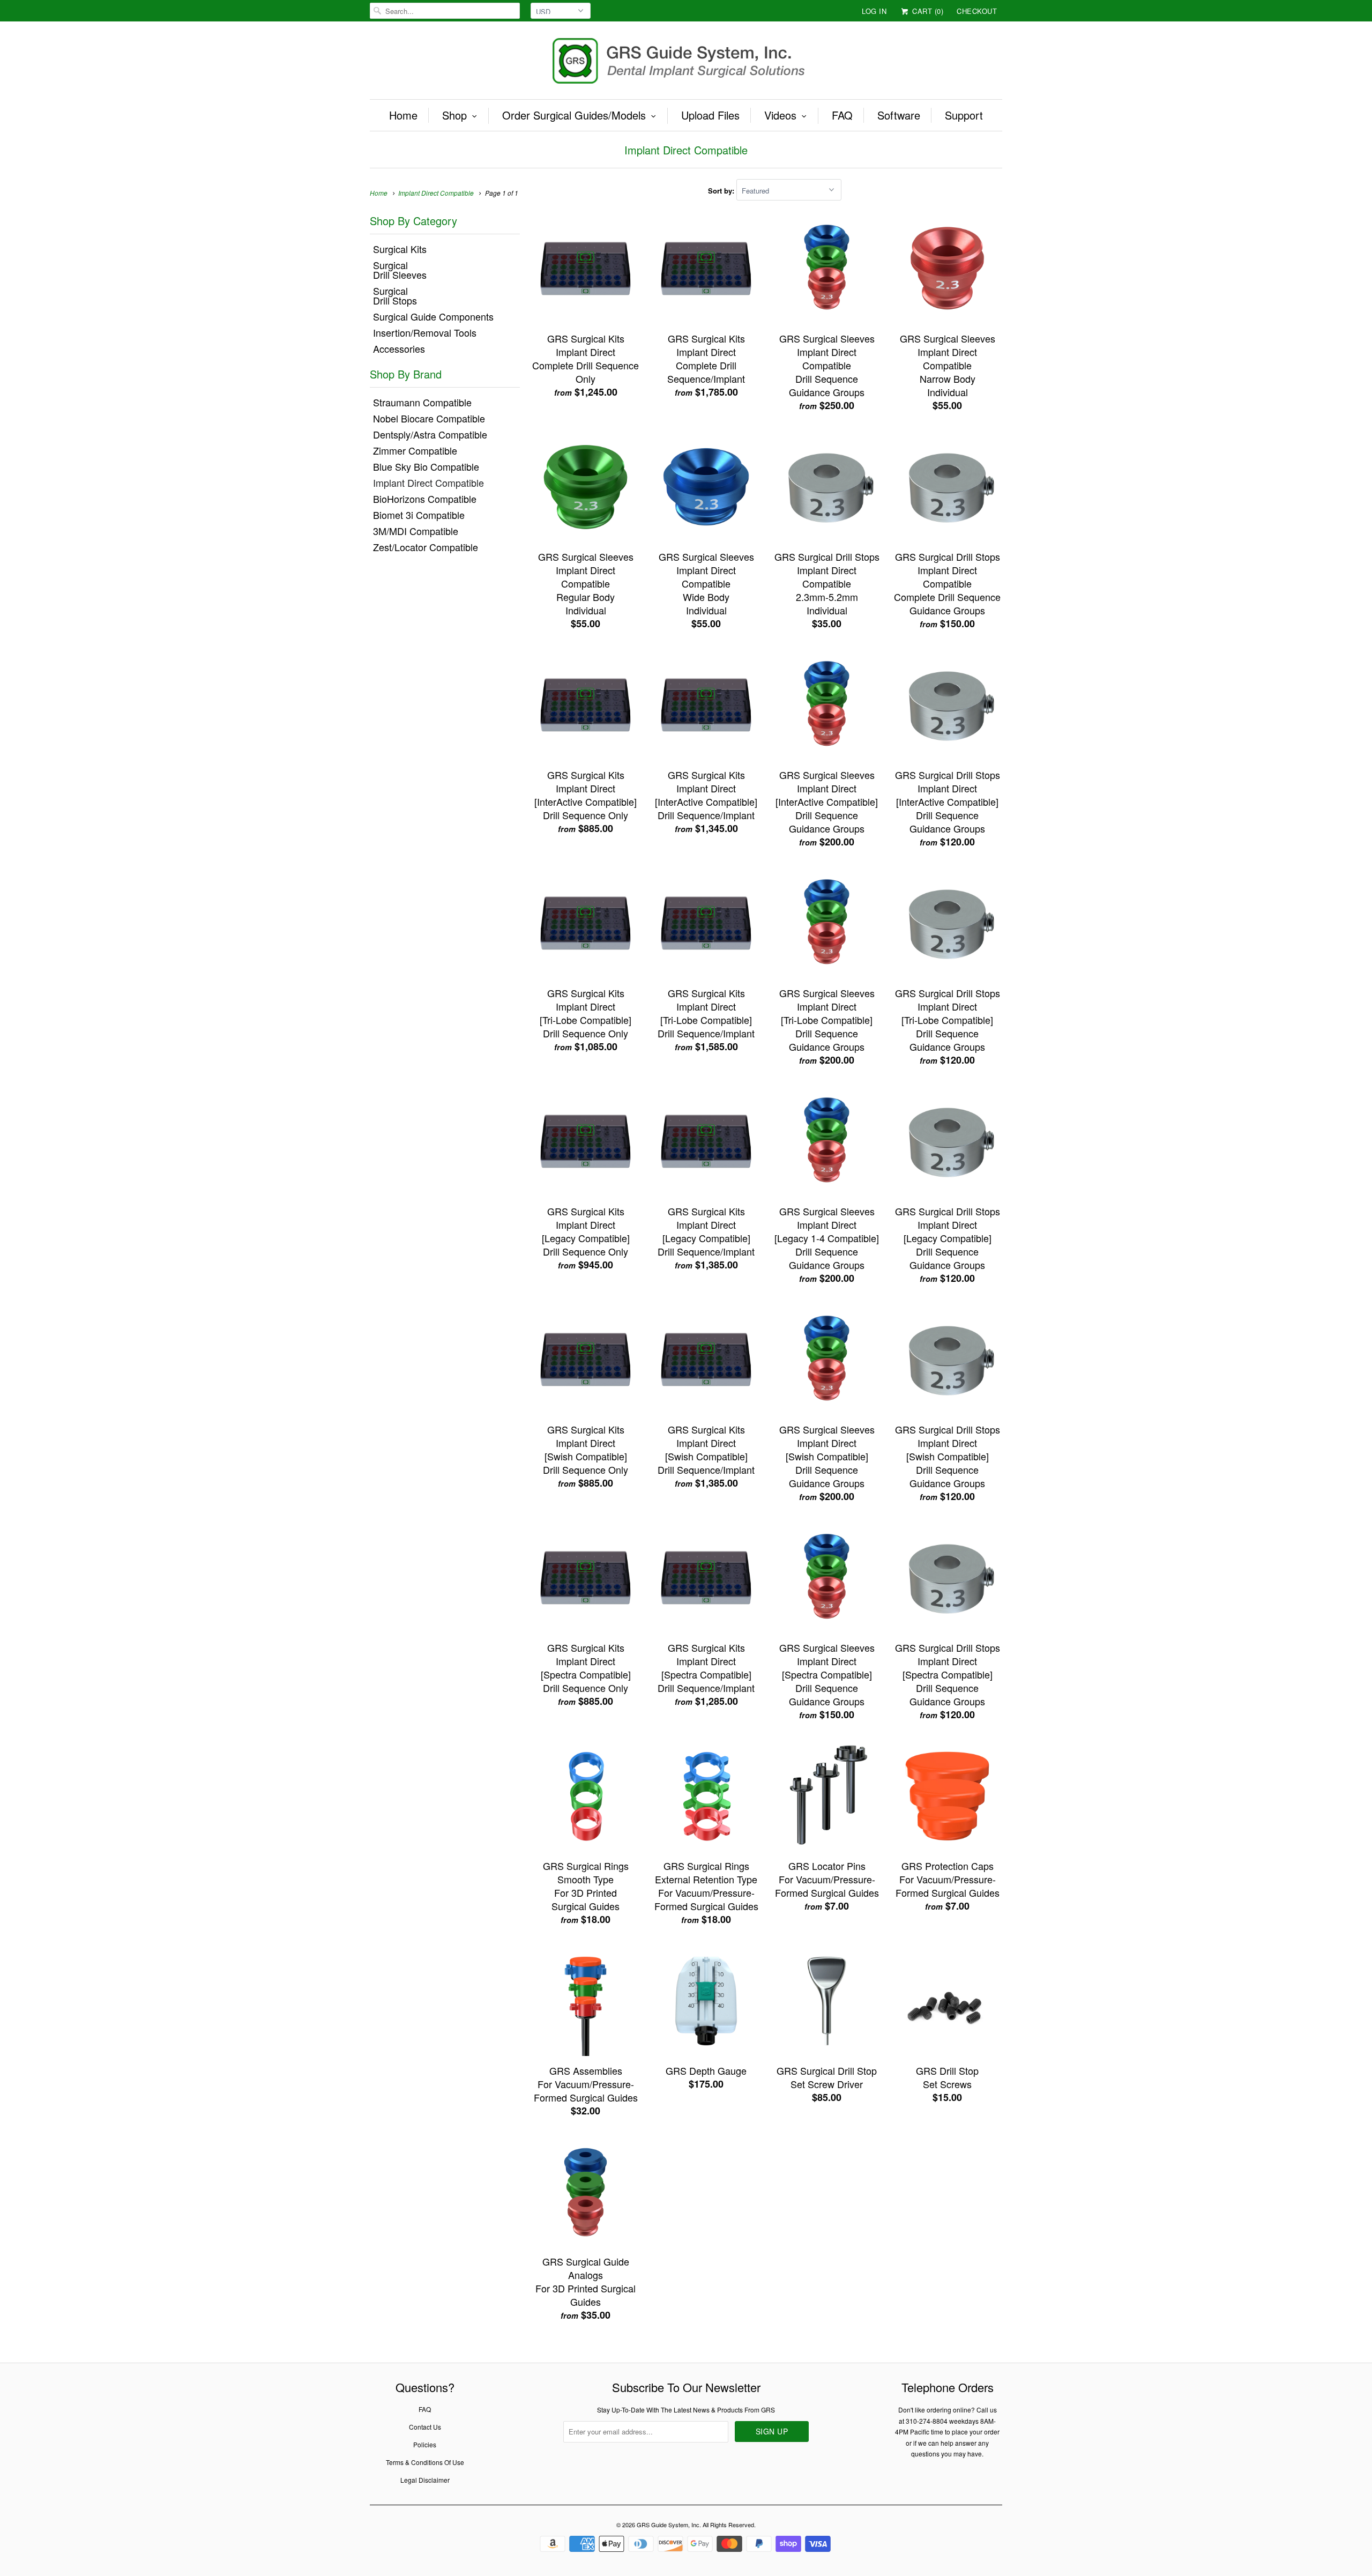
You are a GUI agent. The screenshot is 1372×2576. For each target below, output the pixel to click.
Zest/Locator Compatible (426, 547)
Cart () (927, 11)
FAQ (842, 115)
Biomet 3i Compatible (419, 515)
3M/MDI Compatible (416, 531)
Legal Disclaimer (425, 2480)
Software (899, 115)
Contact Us (425, 2427)
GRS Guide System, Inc (668, 2525)
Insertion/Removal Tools (425, 332)
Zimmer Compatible (415, 450)
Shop (454, 115)
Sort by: (722, 191)
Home (403, 115)
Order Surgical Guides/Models (574, 115)
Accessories (399, 348)
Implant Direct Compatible (686, 150)
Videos (780, 115)
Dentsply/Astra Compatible (430, 434)
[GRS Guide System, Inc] (686, 63)
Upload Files (710, 115)
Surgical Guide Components (433, 316)
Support (964, 115)
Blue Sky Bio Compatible (426, 466)
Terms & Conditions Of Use (425, 2462)
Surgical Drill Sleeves (400, 270)
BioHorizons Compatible (425, 499)
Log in (874, 11)
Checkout (977, 11)
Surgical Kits (400, 249)
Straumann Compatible (422, 402)
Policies (425, 2444)
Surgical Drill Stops (395, 295)
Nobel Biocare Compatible (429, 418)
